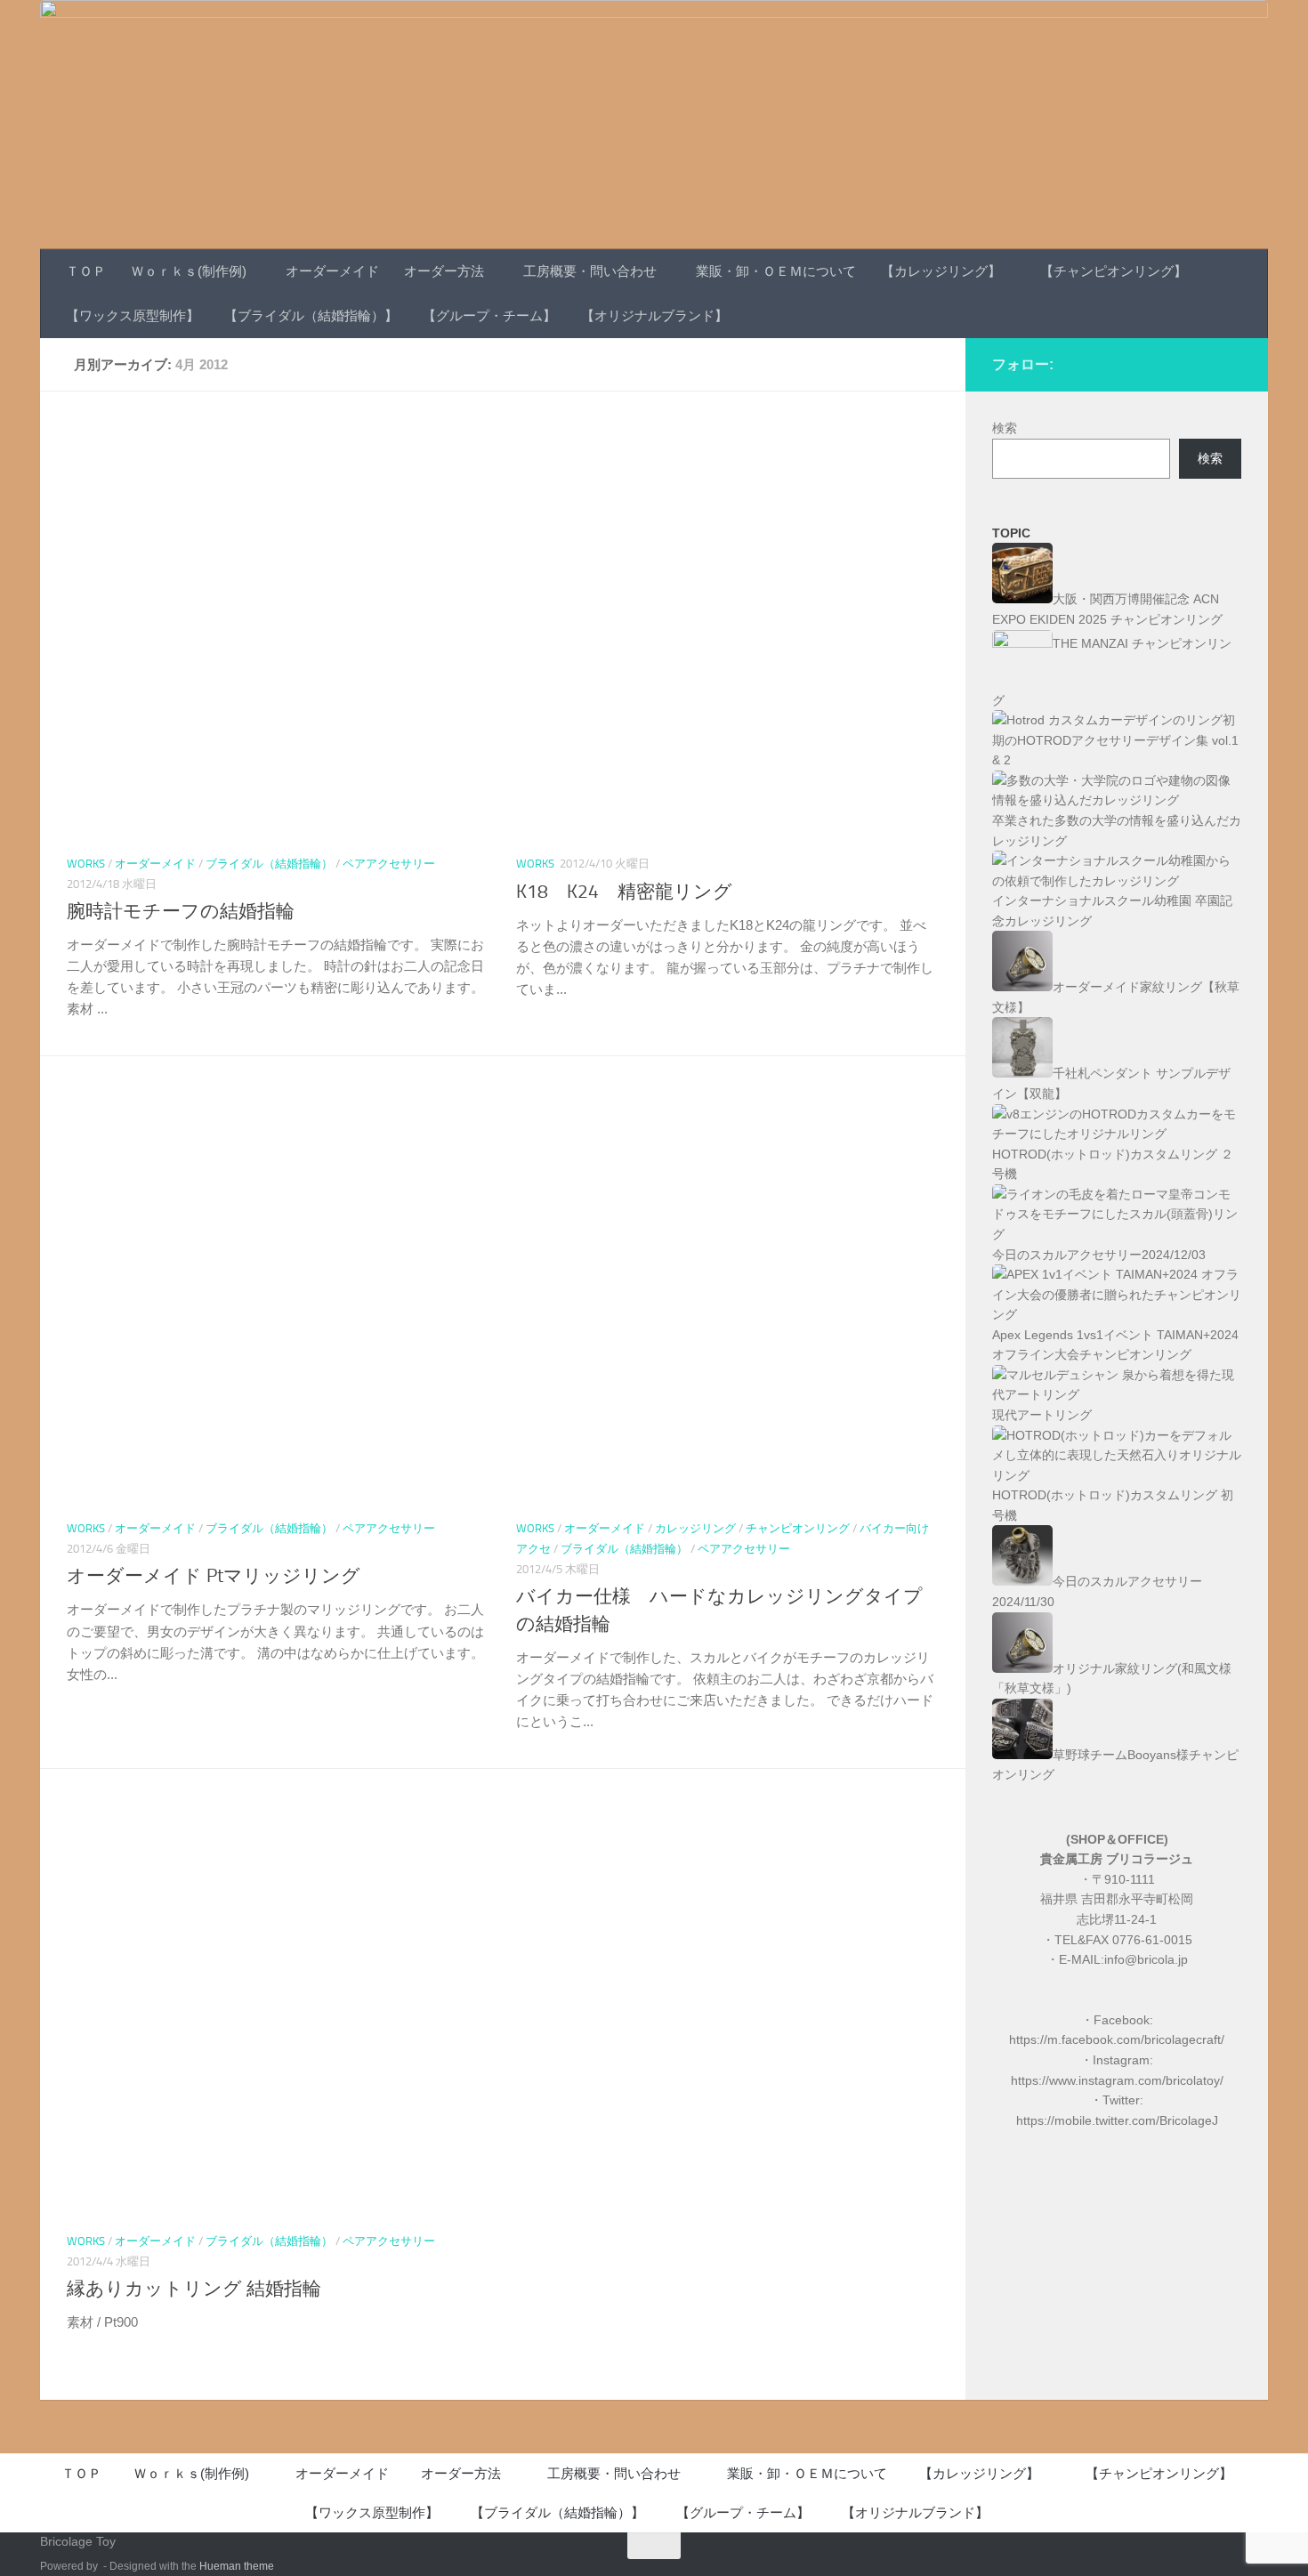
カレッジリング (695, 1528)
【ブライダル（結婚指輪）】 (311, 315)
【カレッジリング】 (941, 271)
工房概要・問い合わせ (590, 271)
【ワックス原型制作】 (133, 315)
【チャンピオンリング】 (1114, 271)
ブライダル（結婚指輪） (269, 864)
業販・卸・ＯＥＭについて (776, 271)
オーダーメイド (332, 271)
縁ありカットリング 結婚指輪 (194, 2289)
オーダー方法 (444, 271)
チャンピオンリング (798, 1528)
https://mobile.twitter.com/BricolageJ (1117, 2120)
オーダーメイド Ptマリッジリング (214, 1576)
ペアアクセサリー (389, 864)
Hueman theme (237, 2566)
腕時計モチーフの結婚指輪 (181, 911)
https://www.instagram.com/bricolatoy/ (1117, 2080)
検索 (1005, 428)
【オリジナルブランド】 (654, 315)
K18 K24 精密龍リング (624, 892)
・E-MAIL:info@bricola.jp (1117, 1959)
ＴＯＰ (86, 271)
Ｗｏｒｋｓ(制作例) (189, 271)
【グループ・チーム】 (489, 315)
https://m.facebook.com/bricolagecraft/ (1117, 2039)
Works (86, 864)
